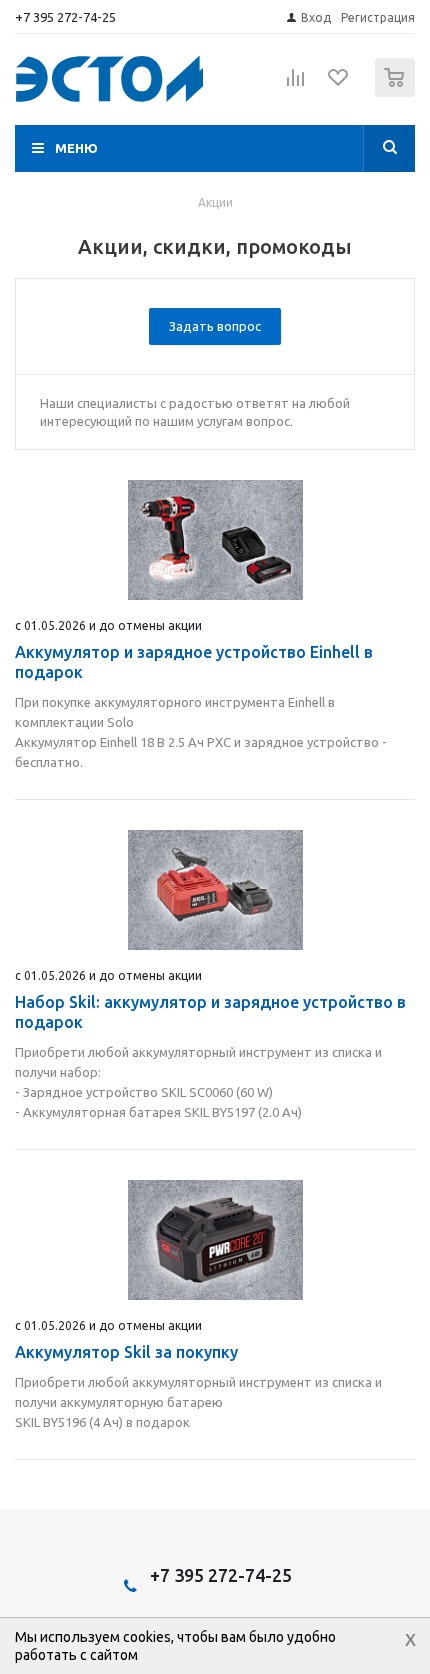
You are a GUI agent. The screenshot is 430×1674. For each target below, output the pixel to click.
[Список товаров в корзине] (397, 92)
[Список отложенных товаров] (339, 84)
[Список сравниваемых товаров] (296, 86)
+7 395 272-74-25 (65, 17)
